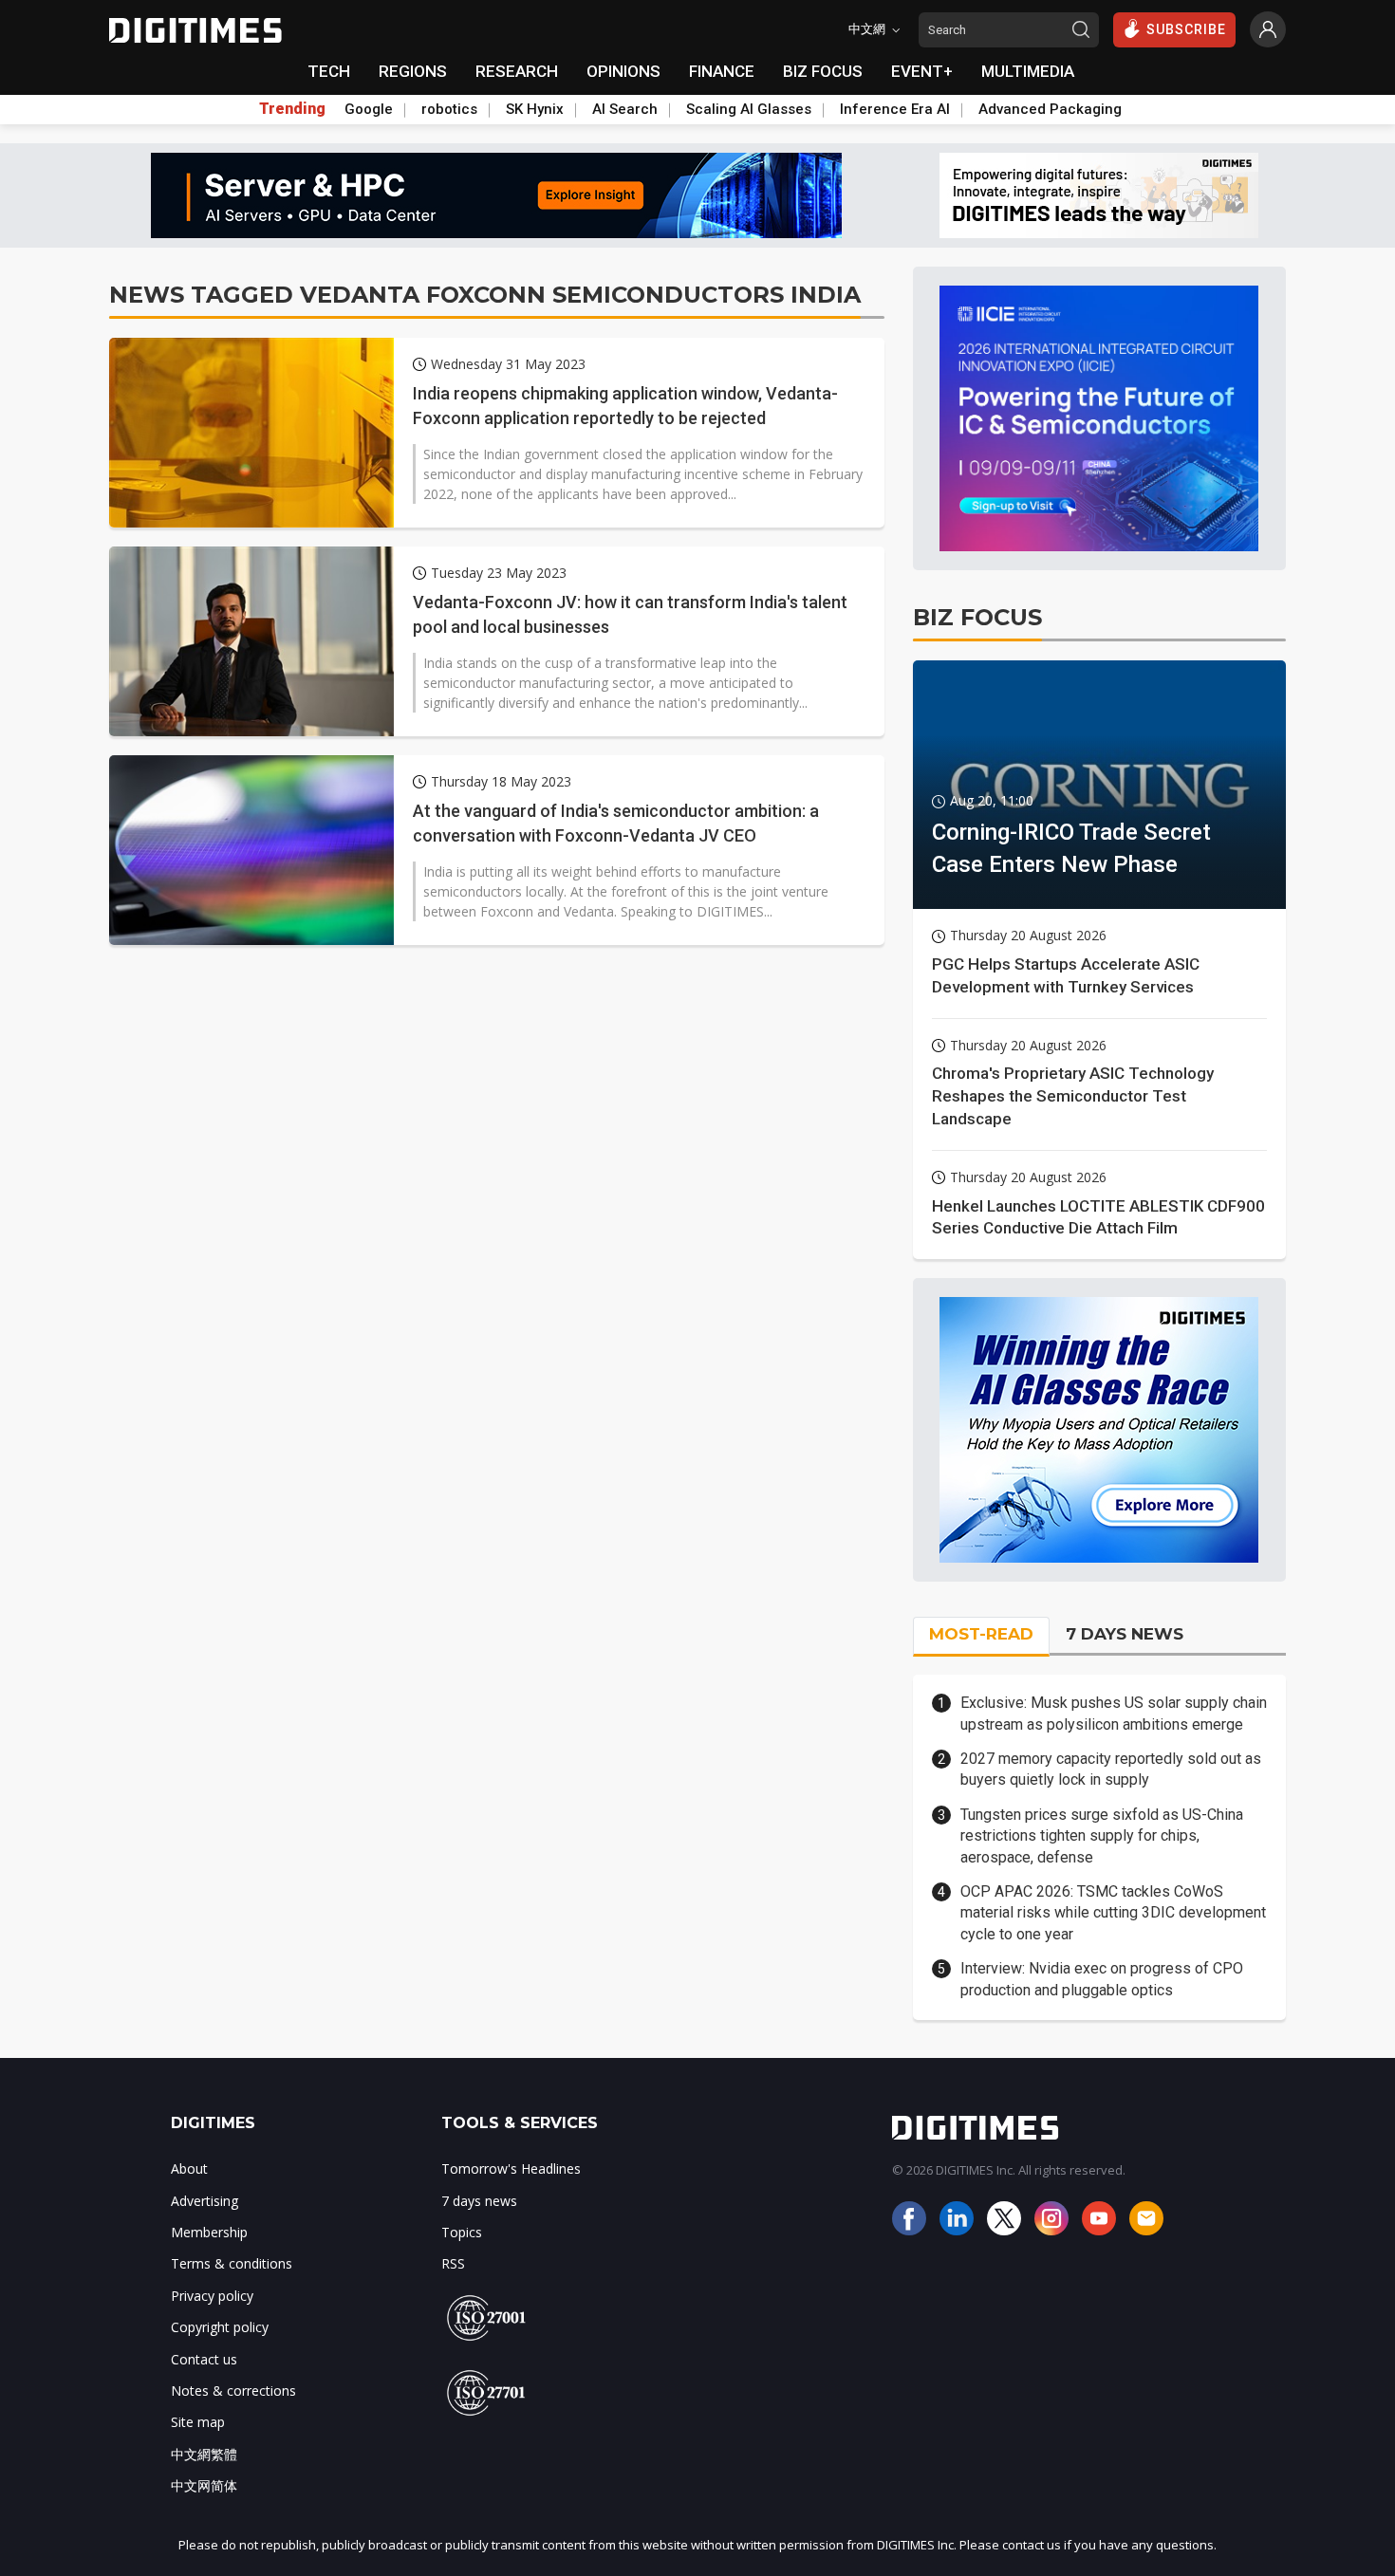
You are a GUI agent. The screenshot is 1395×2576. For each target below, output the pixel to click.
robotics (449, 109)
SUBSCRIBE (1186, 29)
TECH (329, 71)
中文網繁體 (204, 2454)
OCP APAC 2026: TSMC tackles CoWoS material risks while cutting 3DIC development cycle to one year (1113, 1913)
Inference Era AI (895, 109)
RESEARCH (517, 71)
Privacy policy (212, 2296)
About (189, 2168)
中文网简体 (204, 2485)
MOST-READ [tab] (981, 1634)
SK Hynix (535, 109)
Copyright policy (220, 2327)
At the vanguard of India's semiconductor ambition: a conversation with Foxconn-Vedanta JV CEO (616, 823)
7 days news (479, 2201)
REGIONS (413, 71)
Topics (462, 2232)
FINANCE (722, 71)
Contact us (204, 2359)
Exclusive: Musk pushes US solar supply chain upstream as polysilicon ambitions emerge (1114, 1713)
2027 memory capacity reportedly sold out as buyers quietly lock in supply (1111, 1769)
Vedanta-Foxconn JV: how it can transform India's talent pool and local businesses (630, 614)
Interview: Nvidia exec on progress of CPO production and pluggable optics (1102, 1979)
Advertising (205, 2201)
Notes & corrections (233, 2391)
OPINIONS (623, 71)
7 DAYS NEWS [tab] (1125, 1634)
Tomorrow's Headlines (511, 2168)
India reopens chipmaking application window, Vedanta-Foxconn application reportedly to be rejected (625, 405)
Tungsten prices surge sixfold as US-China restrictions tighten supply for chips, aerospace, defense (1102, 1836)
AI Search (625, 109)
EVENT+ (922, 71)
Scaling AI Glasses (749, 109)
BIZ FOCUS (823, 71)
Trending (292, 109)
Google (369, 109)
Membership (209, 2232)
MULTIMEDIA (1028, 71)
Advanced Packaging (1050, 109)
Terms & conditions (232, 2263)
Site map (198, 2422)
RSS (453, 2263)
